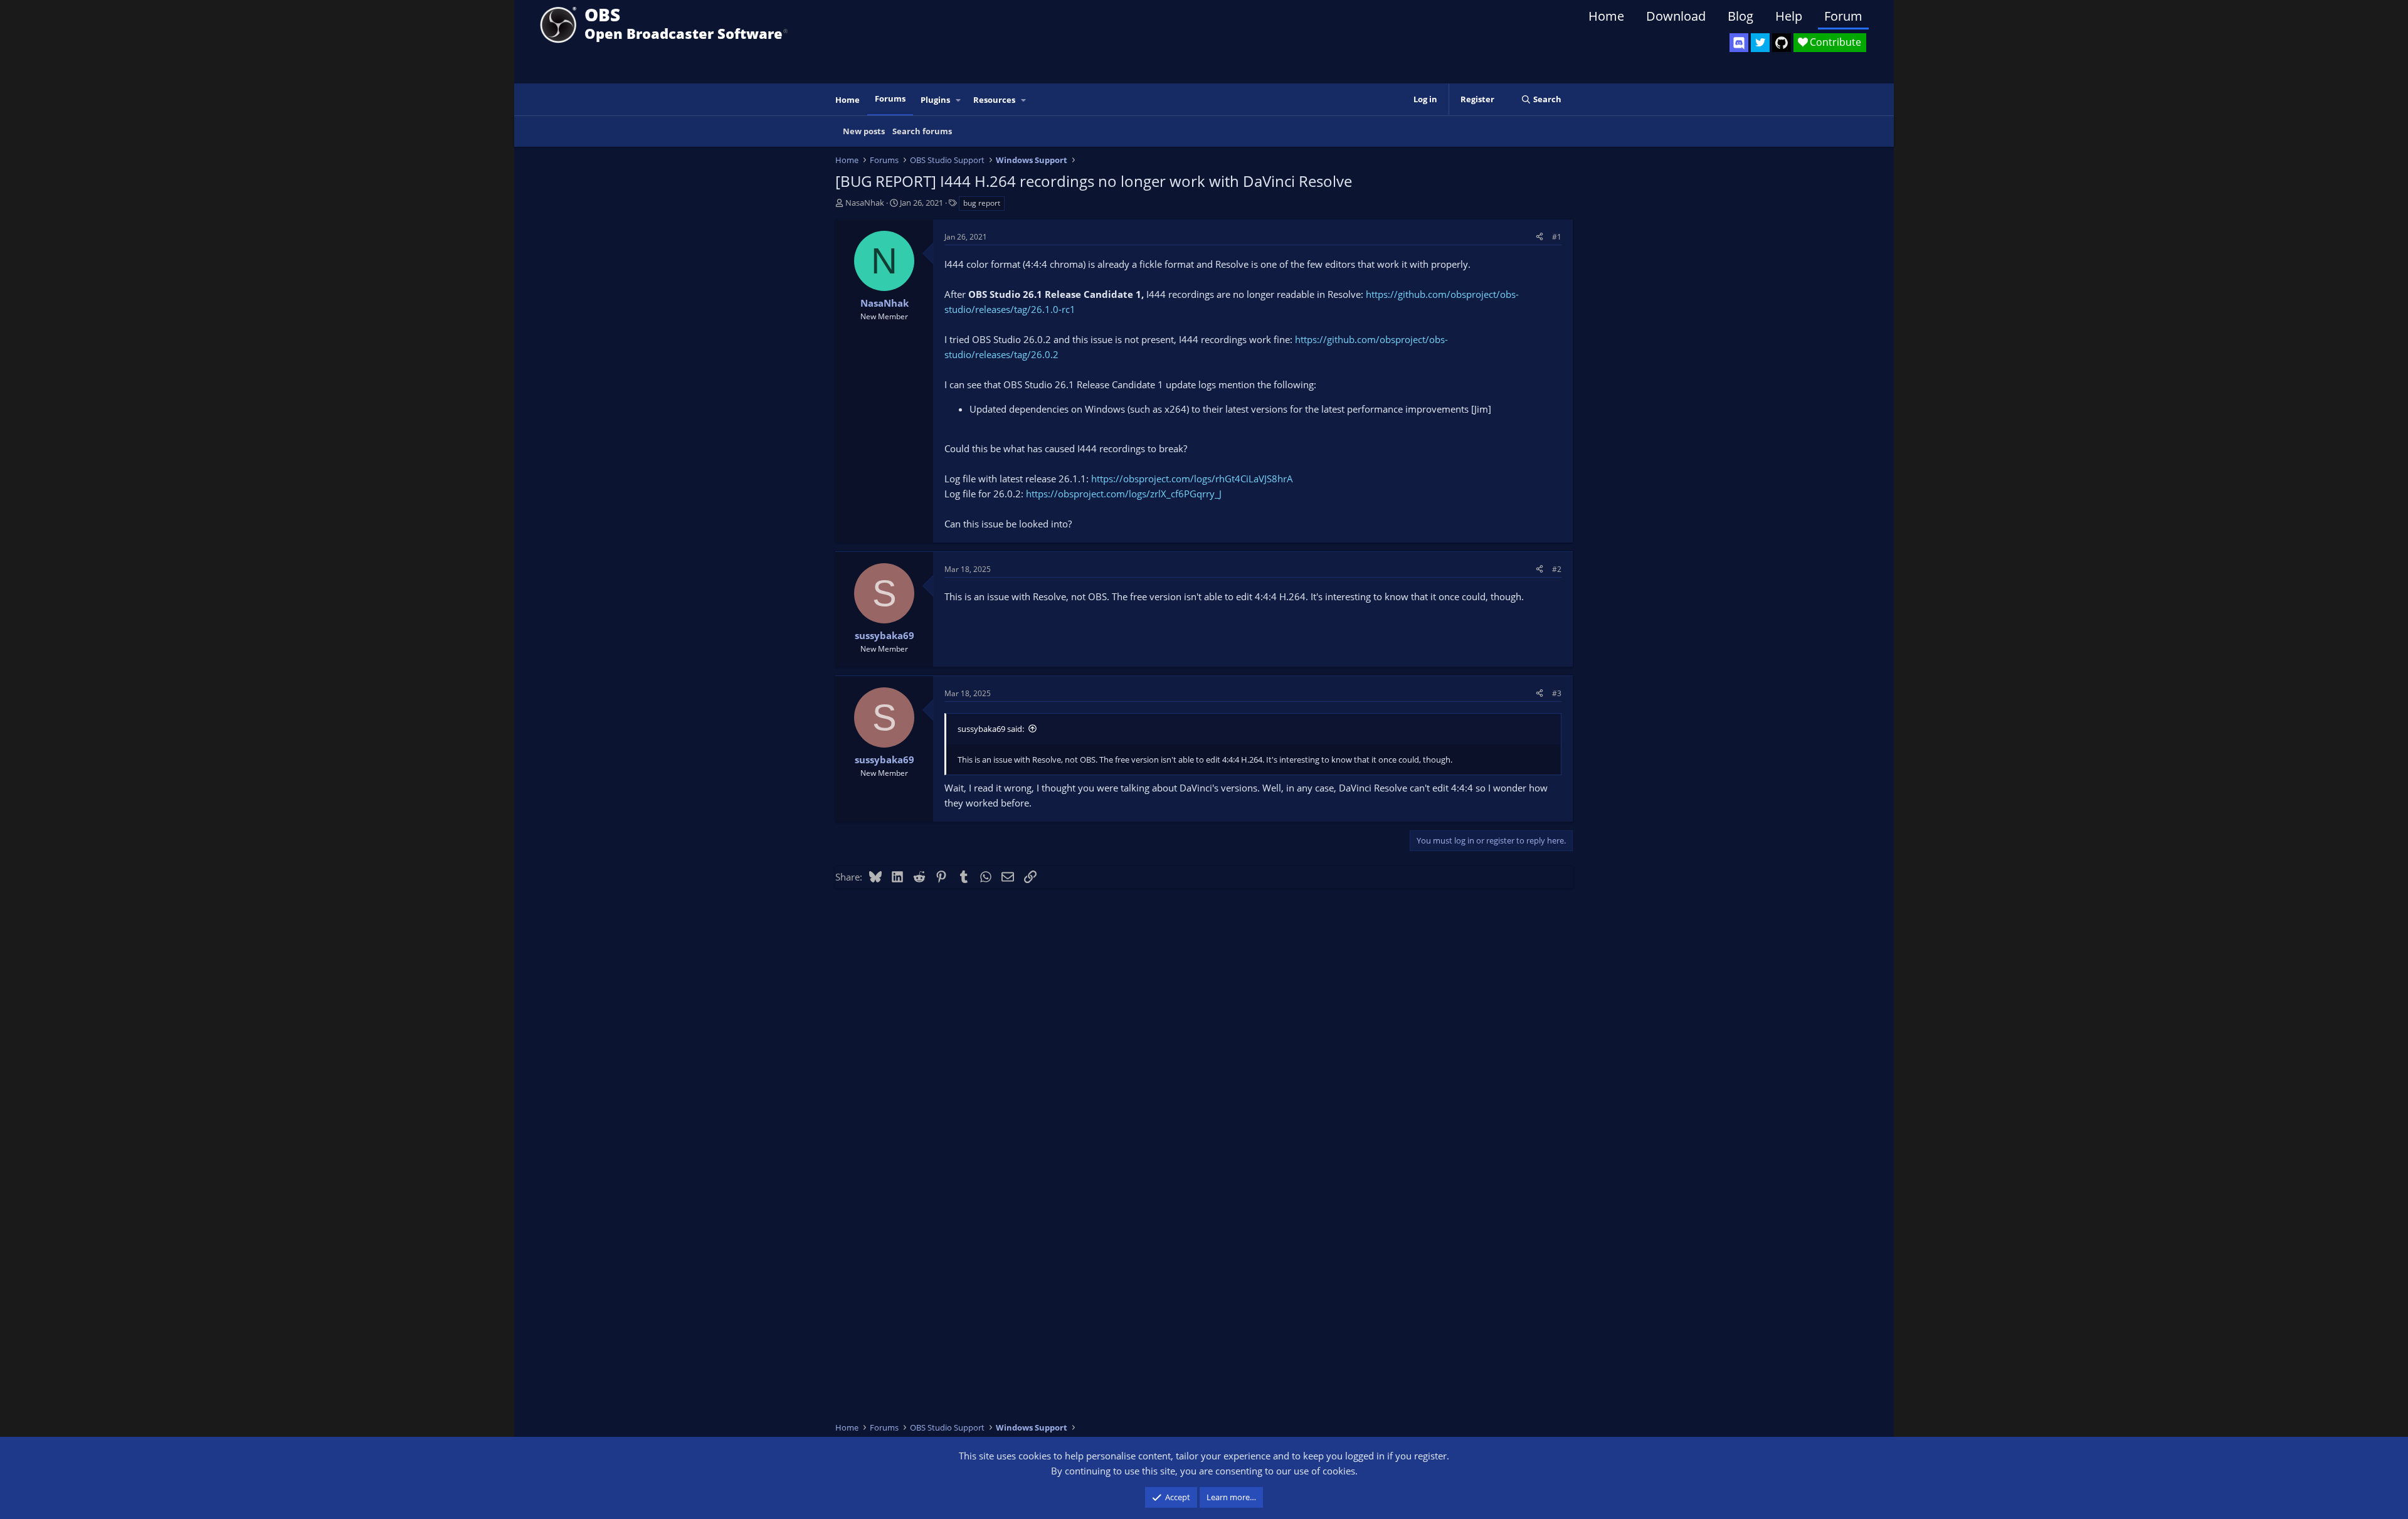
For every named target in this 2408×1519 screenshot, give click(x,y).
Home (1606, 16)
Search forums (922, 131)
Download (1676, 16)
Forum (1843, 16)
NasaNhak (865, 203)
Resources (994, 100)
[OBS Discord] (1739, 43)
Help (1789, 16)
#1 (1557, 237)
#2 (1557, 569)
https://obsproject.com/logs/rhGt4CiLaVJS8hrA (1192, 479)
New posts (864, 131)
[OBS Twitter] (1760, 43)
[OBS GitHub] (1782, 43)
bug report (982, 203)
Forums (890, 98)
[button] (959, 100)
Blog (1740, 16)
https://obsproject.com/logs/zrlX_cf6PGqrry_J (1124, 494)
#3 (1557, 693)
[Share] (1539, 237)
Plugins (935, 100)
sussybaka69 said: (991, 729)
